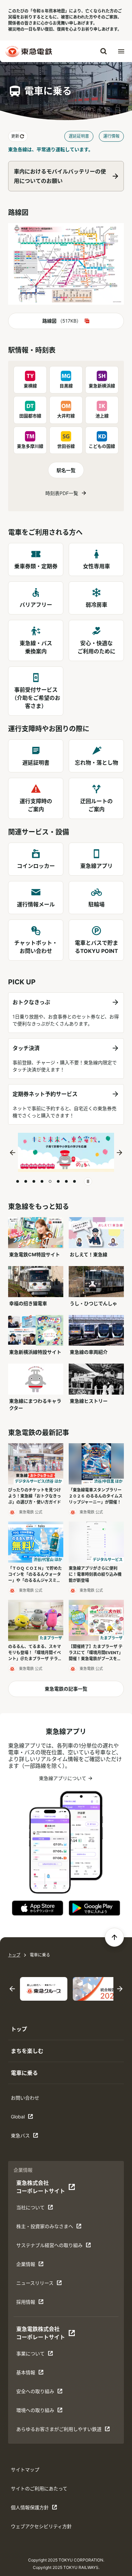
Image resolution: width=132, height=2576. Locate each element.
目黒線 (66, 386)
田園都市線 (30, 416)
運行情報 (111, 136)
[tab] (18, 1181)
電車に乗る (24, 2073)
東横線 (30, 386)
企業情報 (37, 2266)
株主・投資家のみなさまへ (45, 2228)
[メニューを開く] (121, 51)
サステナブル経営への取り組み (49, 2247)
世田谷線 (66, 446)
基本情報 (37, 2374)
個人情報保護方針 (32, 2509)
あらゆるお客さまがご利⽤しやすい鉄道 (59, 2431)
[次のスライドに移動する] (119, 1153)
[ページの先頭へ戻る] (114, 1937)
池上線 (102, 416)
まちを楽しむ (27, 2051)
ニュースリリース (37, 2285)
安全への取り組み (37, 2393)
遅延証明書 (79, 136)
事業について (37, 2355)
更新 (15, 136)
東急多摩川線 (30, 446)
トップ (14, 1955)
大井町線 (66, 416)
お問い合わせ (25, 2098)
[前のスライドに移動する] (13, 1153)
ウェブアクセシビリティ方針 (41, 2526)
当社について (37, 2209)
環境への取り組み (37, 2412)
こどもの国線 (102, 446)
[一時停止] (88, 1181)
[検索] (104, 51)
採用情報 (37, 2304)
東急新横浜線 (102, 386)
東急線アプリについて (62, 1780)
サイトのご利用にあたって (39, 2488)
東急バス (32, 2137)
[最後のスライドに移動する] (12, 1989)
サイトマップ (25, 2470)
